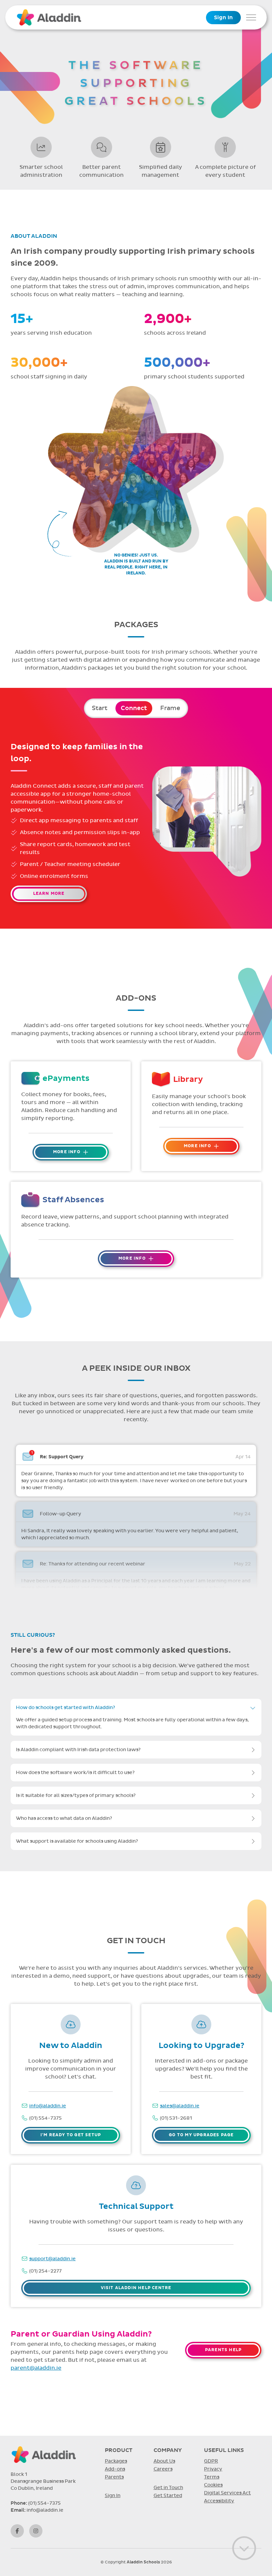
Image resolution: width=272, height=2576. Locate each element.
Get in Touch (168, 2488)
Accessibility (219, 2501)
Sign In (223, 18)
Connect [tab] (134, 708)
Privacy (213, 2469)
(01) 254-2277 (45, 2271)
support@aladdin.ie (52, 2259)
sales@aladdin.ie (180, 2106)
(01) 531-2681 (176, 2118)
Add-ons (115, 2469)
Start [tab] (99, 708)
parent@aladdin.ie (36, 2368)
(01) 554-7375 (45, 2118)
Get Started (168, 2496)
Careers (163, 2469)
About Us (164, 2461)
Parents (114, 2477)
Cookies (213, 2485)
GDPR (211, 2461)
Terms (212, 2477)
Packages (116, 2461)
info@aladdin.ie (48, 2106)
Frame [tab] (170, 708)
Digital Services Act (227, 2493)
